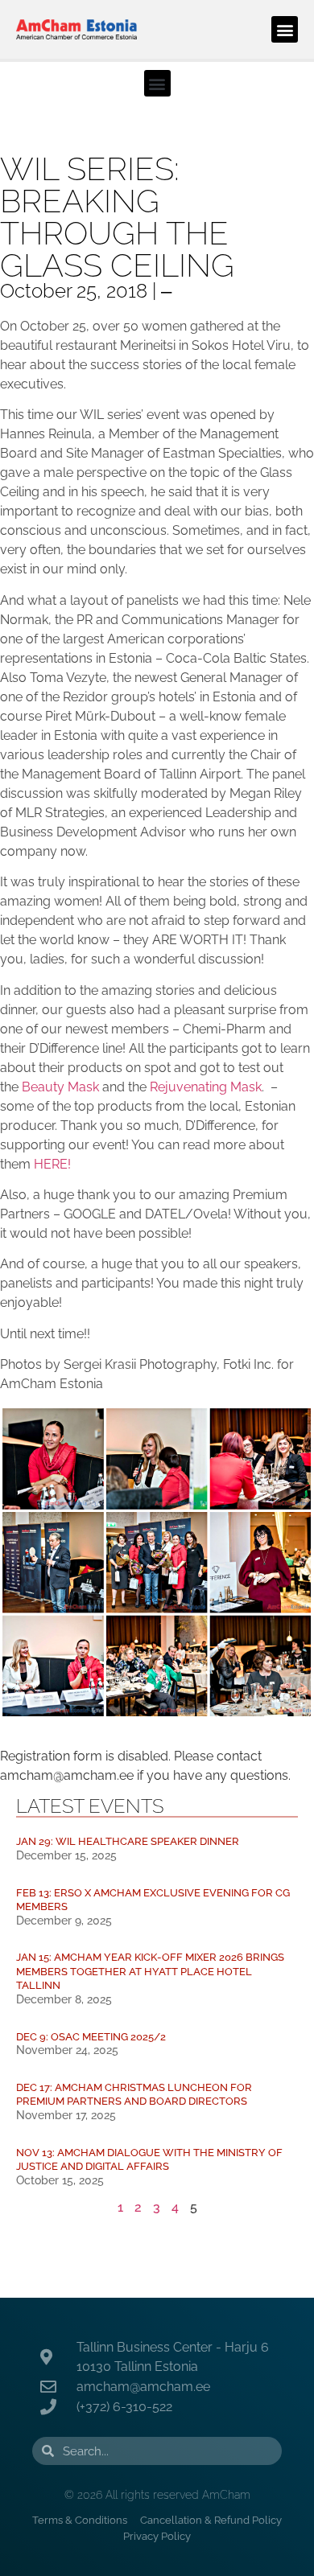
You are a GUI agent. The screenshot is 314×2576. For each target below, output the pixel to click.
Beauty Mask (62, 1087)
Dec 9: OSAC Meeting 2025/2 (91, 2037)
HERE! (52, 1164)
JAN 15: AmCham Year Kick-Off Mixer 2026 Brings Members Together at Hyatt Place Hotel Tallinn (150, 1971)
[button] (285, 29)
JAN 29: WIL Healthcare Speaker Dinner (128, 1841)
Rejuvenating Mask (206, 1087)
